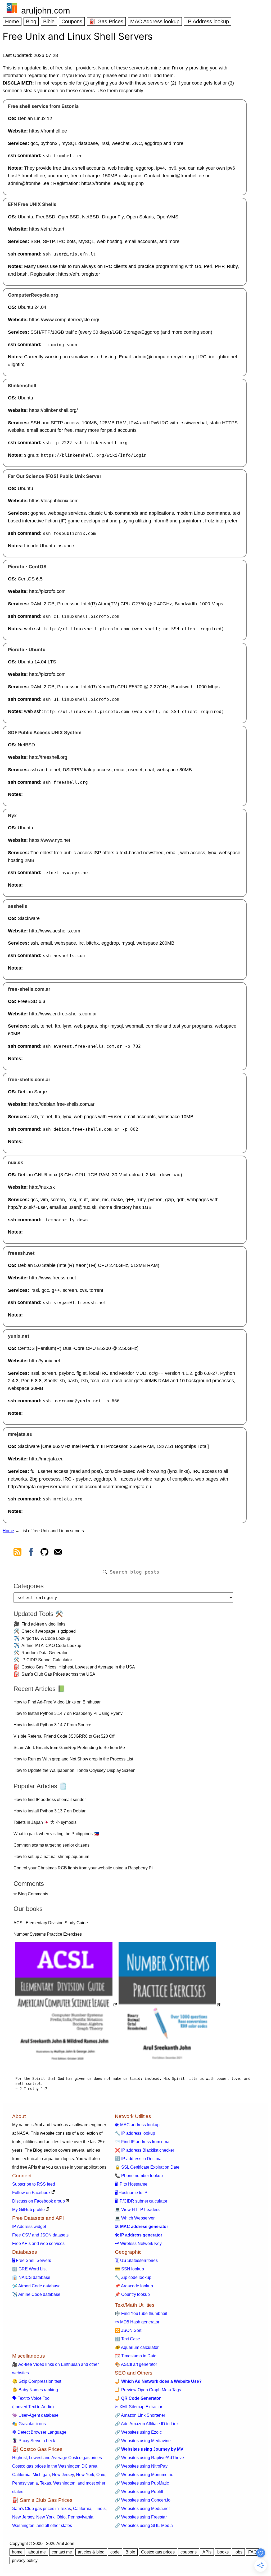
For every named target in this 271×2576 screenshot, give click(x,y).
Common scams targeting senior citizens (51, 1845)
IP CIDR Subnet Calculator (47, 1660)
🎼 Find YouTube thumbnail (141, 2313)
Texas (46, 2483)
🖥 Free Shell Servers (32, 2260)
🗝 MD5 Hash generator (137, 2322)
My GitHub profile (28, 2210)
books (223, 2552)
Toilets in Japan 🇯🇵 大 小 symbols (45, 1822)
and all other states (54, 2526)
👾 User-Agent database (35, 2415)
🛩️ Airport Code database (36, 2286)
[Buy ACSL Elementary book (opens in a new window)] (66, 2005)
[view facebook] (31, 1553)
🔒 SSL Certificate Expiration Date (147, 2167)
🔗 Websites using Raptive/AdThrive (149, 2458)
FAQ (252, 2552)
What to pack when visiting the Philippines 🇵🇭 (56, 1834)
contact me (62, 2552)
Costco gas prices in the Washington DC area (55, 2466)
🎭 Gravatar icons (29, 2424)
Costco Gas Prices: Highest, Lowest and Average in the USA (78, 1667)
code (115, 2552)
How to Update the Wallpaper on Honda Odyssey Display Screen (74, 1770)
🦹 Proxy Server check (34, 2441)
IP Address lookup (208, 21)
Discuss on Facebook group (39, 2201)
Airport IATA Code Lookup (46, 1638)
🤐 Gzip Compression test (37, 2381)
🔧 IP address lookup (135, 2133)
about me (37, 2552)
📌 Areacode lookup (134, 2286)
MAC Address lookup (155, 21)
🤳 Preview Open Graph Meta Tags (148, 2390)
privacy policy (25, 2560)
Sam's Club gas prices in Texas (42, 2509)
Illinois (100, 2509)
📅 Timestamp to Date (136, 2356)
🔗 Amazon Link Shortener (140, 2415)
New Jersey (63, 2475)
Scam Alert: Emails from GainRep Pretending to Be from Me (69, 1748)
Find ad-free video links (43, 1624)
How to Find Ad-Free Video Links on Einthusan (58, 1702)
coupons (189, 2552)
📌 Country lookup (132, 2294)
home (17, 2552)
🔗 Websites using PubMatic (142, 2483)
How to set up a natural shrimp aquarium (51, 1857)
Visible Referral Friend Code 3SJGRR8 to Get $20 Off (64, 1736)
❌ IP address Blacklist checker (144, 2150)
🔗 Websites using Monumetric (144, 2475)
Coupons (72, 21)
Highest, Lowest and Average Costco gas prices (57, 2458)
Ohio (101, 2475)
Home (12, 21)
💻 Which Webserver (135, 2218)
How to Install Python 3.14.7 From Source (52, 1725)
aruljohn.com (46, 11)
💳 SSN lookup (129, 2269)
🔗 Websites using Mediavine (143, 2441)
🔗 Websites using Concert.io (143, 2500)
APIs (207, 2552)
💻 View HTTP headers (137, 2210)
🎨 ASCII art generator (136, 2364)
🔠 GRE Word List (29, 2269)
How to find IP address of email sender (50, 1800)
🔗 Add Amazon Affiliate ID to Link (147, 2424)
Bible (49, 21)
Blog (31, 21)
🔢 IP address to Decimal (139, 2159)
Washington (64, 2483)
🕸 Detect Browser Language (39, 2432)
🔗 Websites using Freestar (141, 2517)
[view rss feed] (17, 1553)
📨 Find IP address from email (143, 2142)
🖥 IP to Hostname (131, 2184)
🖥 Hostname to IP (131, 2193)
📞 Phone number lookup (139, 2176)
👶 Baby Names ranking (35, 2390)
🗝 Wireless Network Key (138, 2243)
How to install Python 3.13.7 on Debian (50, 1811)
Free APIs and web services (38, 2243)
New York (85, 2475)
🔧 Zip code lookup (133, 2277)
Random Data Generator (44, 1653)
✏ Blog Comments (31, 1894)
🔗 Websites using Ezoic (138, 2432)
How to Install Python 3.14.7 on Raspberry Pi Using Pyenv (68, 1713)
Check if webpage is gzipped (49, 1631)
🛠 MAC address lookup (137, 2125)
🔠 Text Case (127, 2339)
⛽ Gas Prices (106, 21)
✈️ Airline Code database (36, 2294)
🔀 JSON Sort (128, 2330)
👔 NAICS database (31, 2277)
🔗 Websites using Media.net (142, 2509)
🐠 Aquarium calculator (137, 2347)
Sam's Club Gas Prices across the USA (58, 1674)
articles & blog (91, 2552)
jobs (238, 2552)
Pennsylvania (25, 2483)
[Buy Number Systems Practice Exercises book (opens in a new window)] (170, 2005)
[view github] (44, 1553)
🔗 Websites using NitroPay (141, 2466)
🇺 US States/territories (136, 2260)
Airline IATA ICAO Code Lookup (51, 1646)
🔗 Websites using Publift (139, 2492)
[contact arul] (58, 1553)
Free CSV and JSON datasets (40, 2235)
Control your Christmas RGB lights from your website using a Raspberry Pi (83, 1868)
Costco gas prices (158, 2552)
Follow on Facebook (31, 2193)
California (21, 2475)
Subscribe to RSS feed (34, 2184)
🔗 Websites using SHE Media (144, 2526)
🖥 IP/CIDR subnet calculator (141, 2201)
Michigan (41, 2475)
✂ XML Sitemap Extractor (139, 2407)
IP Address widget (29, 2227)
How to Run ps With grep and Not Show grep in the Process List (73, 1759)
